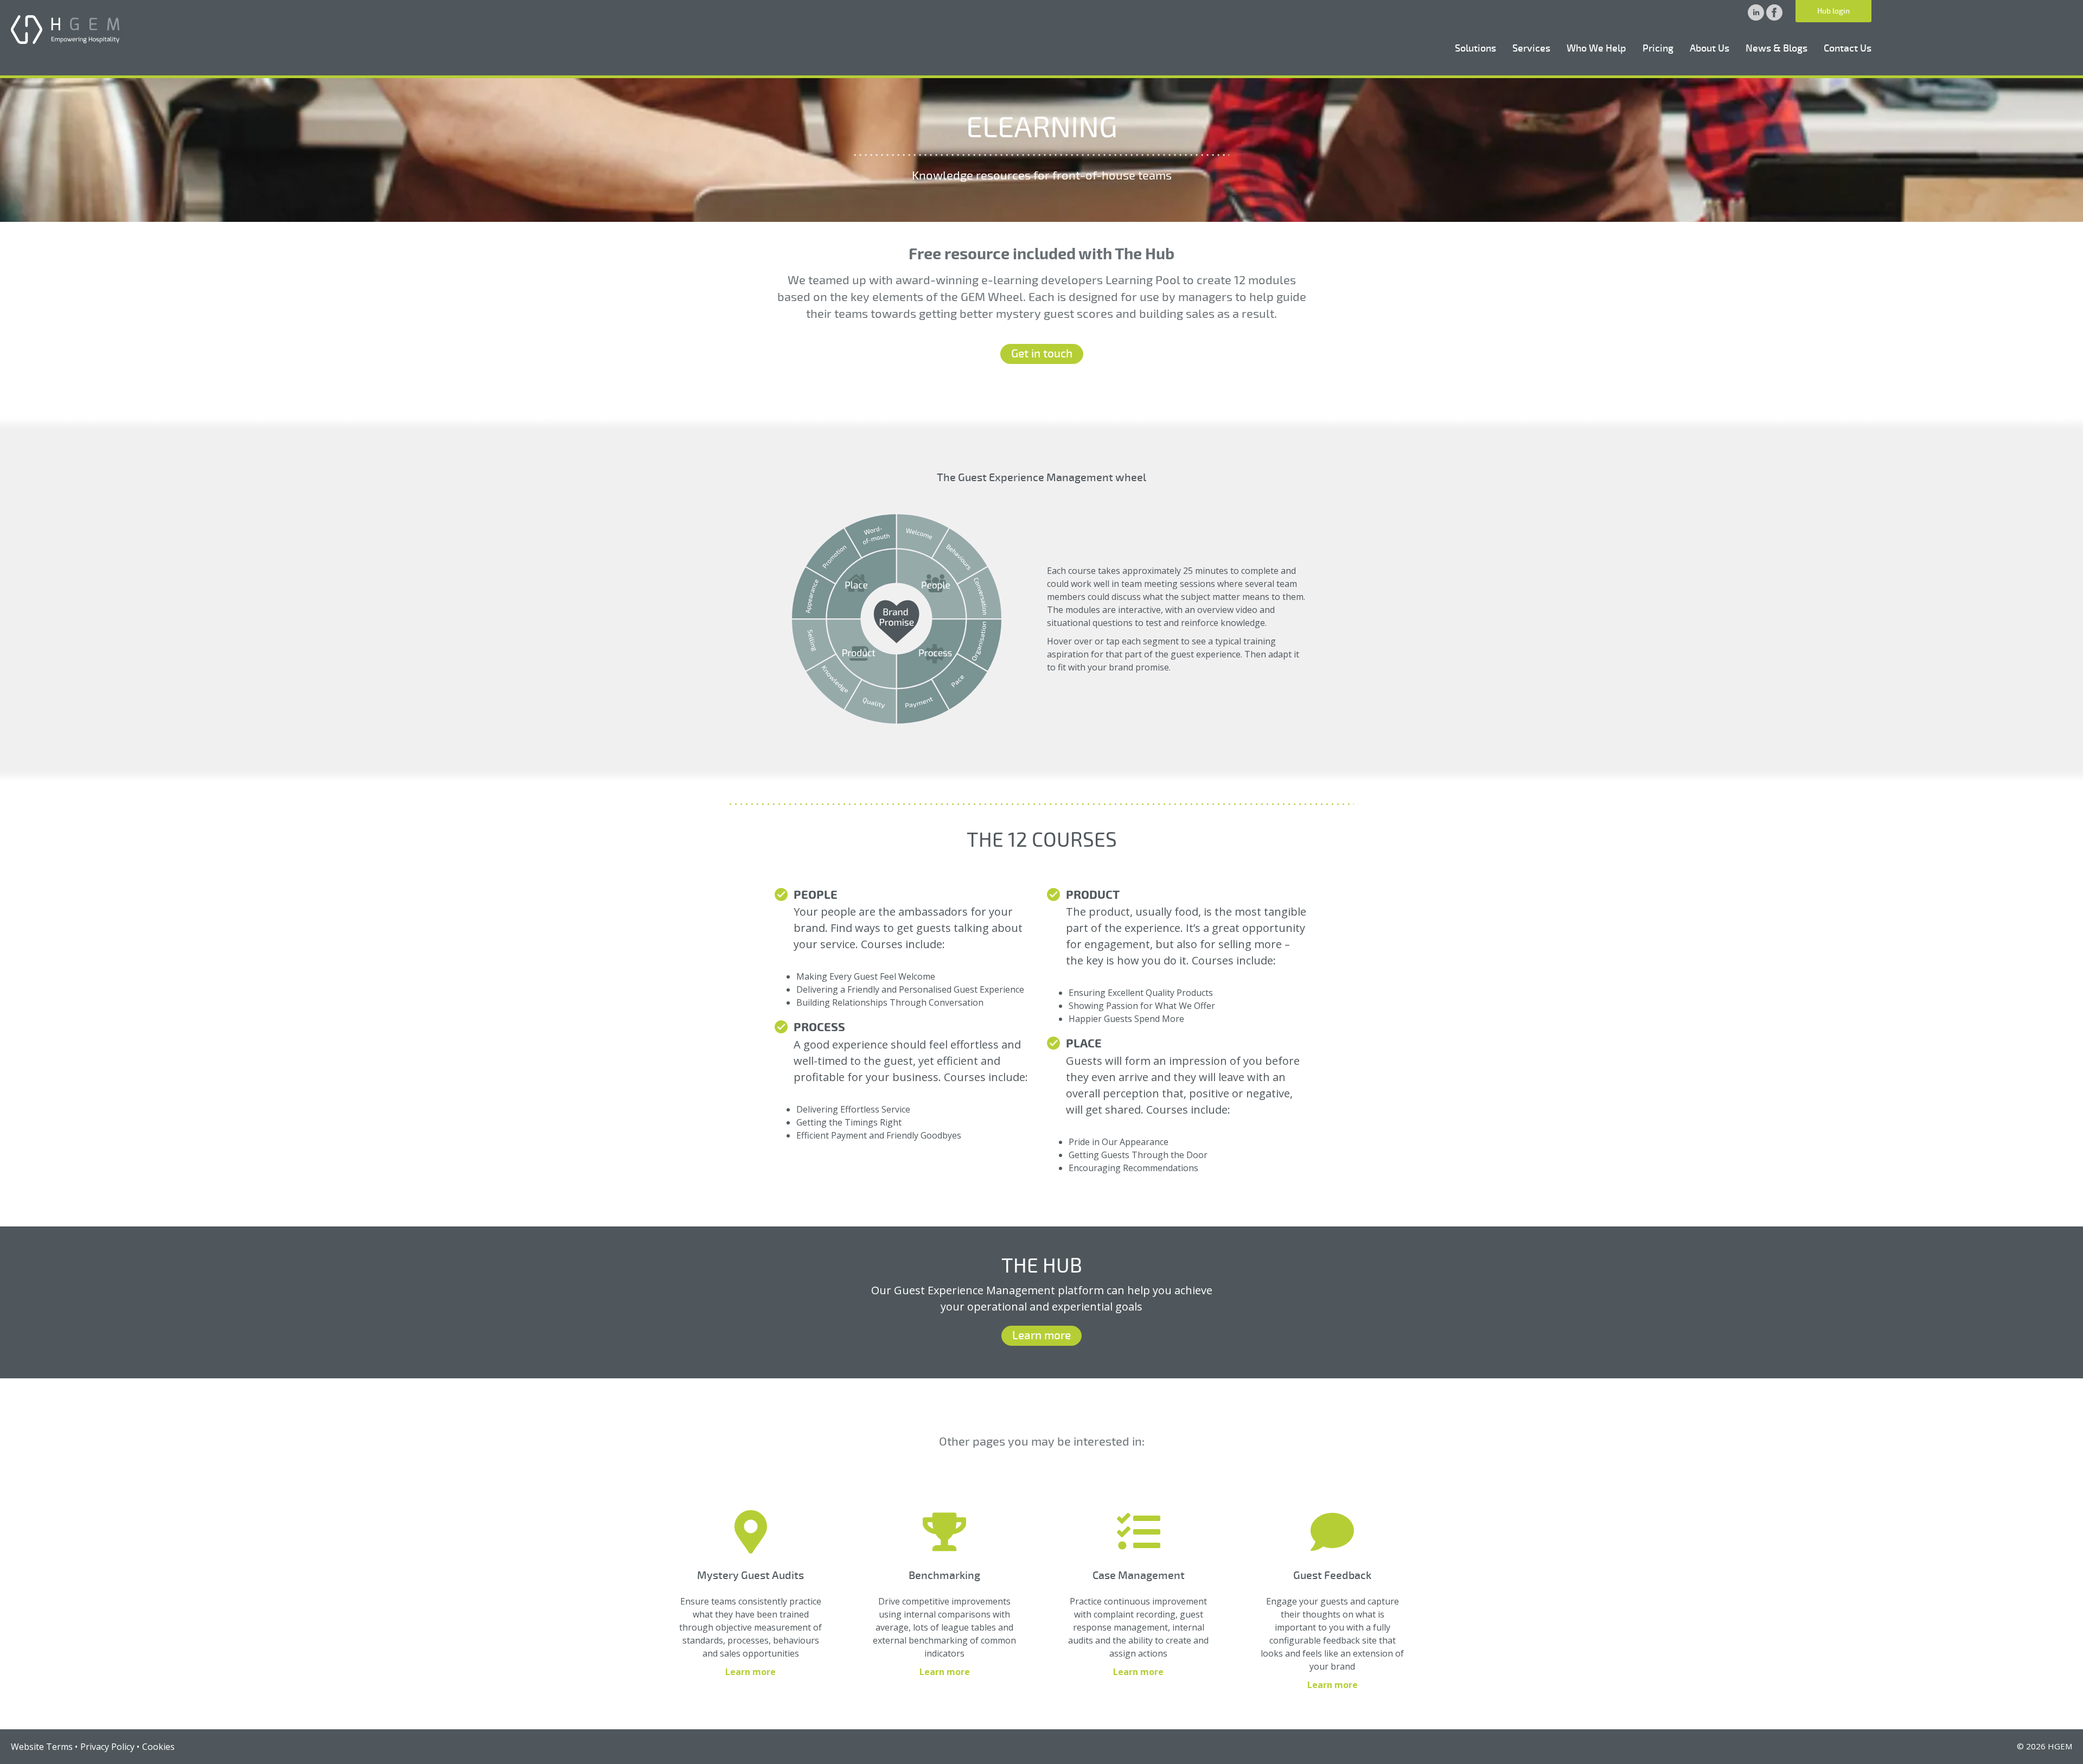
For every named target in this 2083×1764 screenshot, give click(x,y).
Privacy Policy (107, 1747)
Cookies (158, 1747)
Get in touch (1042, 354)
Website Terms (42, 1747)
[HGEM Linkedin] (1757, 17)
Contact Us (1848, 48)
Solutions (1475, 48)
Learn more (1041, 1335)
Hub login (1833, 11)
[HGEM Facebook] (1774, 17)
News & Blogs (1777, 48)
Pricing (1658, 48)
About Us (1710, 48)
